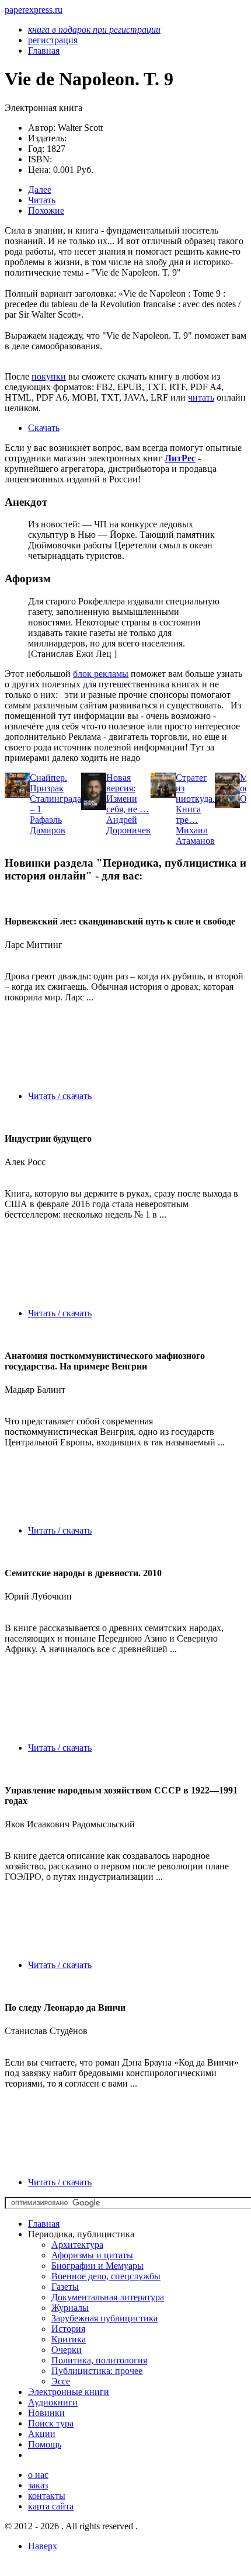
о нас (38, 2475)
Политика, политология (99, 2360)
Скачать (44, 428)
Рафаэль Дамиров (48, 825)
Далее (40, 190)
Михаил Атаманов (195, 835)
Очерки (67, 2350)
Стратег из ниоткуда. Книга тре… (195, 799)
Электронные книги (69, 2392)
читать (201, 397)
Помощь (45, 2444)
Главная (44, 2224)
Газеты (65, 2287)
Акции (42, 2434)
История (68, 2329)
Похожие (46, 211)
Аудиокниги (53, 2402)
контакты (47, 2496)
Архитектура (77, 2245)
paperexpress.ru (34, 10)
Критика (69, 2339)
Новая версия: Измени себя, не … (128, 793)
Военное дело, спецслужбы (106, 2276)
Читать (42, 200)
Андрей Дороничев (128, 825)
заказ (38, 2485)
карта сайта (51, 2506)
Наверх (43, 2546)
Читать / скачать (60, 1096)
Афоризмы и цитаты (92, 2255)
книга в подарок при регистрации (94, 29)
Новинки (46, 2413)
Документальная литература (108, 2297)
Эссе (61, 2381)
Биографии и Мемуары (97, 2266)
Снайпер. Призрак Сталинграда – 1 (55, 793)
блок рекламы (101, 674)
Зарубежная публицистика (104, 2318)
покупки (49, 376)
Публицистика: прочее (97, 2371)
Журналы (70, 2308)
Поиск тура (51, 2423)
